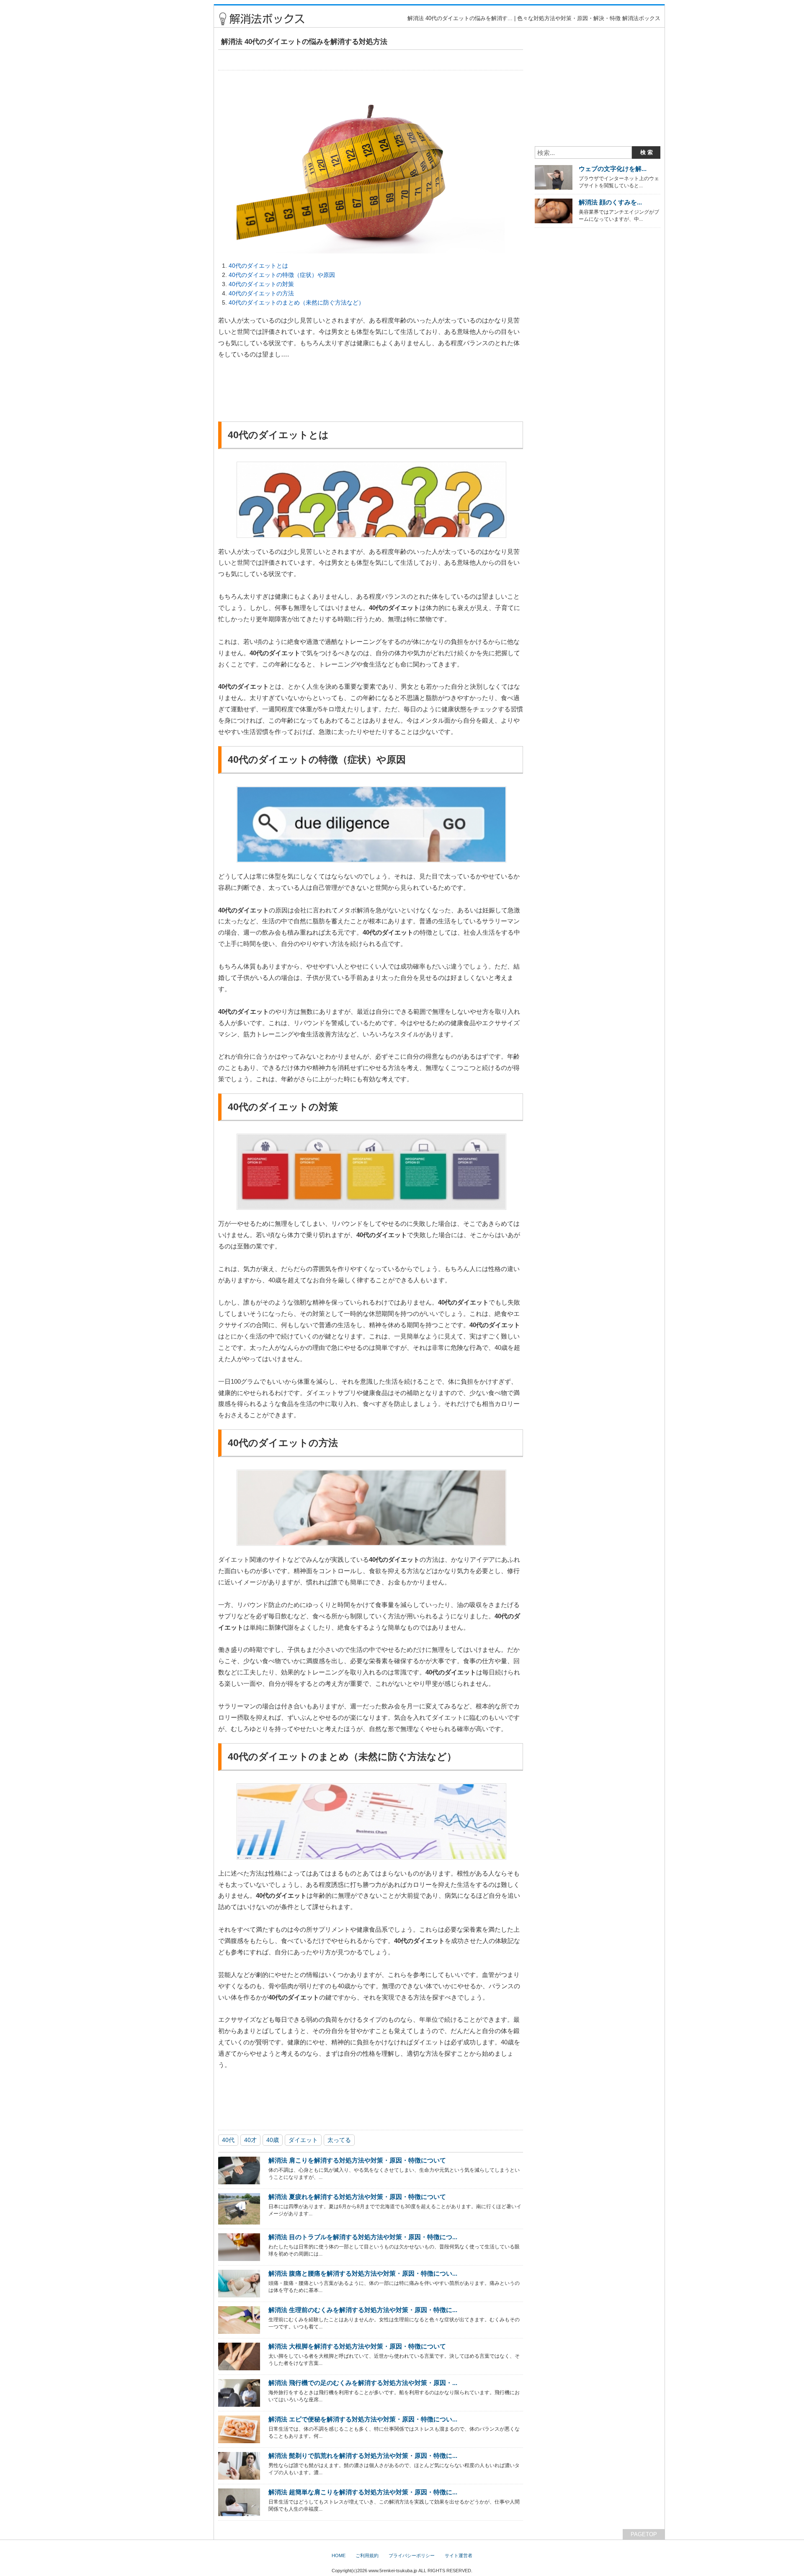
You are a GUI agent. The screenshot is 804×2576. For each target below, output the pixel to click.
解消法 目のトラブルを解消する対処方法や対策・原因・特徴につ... (363, 2237)
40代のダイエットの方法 (261, 293)
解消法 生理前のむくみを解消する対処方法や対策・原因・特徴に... (363, 2310)
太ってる (339, 2140)
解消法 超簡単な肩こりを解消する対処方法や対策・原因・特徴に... (363, 2492)
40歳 (273, 2140)
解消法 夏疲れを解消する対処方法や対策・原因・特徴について (357, 2197)
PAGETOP (644, 2534)
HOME (339, 2555)
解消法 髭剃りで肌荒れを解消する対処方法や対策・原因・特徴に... (363, 2456)
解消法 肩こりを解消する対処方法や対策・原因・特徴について (357, 2160)
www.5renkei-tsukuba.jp (393, 2571)
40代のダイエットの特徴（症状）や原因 (282, 275)
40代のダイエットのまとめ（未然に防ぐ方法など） (296, 302)
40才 (250, 2140)
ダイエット (303, 2140)
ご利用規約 (367, 2555)
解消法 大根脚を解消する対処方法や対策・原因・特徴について (357, 2346)
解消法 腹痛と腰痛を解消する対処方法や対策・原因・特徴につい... (363, 2273)
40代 (228, 2140)
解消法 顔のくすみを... (610, 202)
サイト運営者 (459, 2555)
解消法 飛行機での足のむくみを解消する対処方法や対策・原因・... (363, 2383)
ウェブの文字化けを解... (613, 169)
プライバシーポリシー (412, 2555)
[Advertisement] (173, 130)
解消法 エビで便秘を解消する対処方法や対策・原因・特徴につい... (363, 2419)
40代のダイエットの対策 (261, 284)
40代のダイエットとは (258, 266)
